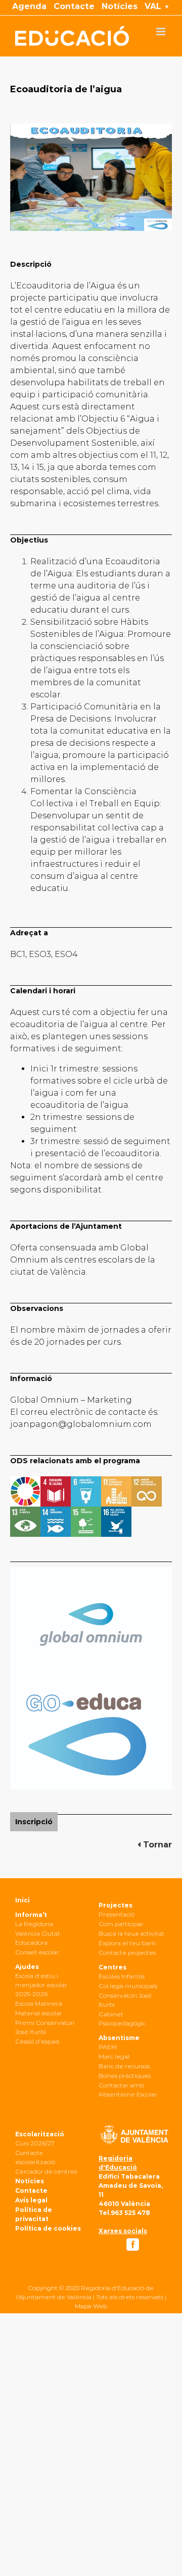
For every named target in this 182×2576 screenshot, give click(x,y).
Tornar (156, 1845)
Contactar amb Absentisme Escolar (128, 2090)
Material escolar (39, 2013)
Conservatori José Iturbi (125, 2000)
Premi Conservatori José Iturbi (45, 2027)
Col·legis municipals (128, 1986)
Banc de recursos (124, 2066)
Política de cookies (48, 2228)
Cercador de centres (46, 2171)
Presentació (117, 1914)
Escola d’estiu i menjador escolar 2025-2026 (41, 1985)
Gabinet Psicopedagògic (122, 2019)
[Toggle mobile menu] (162, 32)
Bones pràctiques (125, 2076)
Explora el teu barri (127, 1943)
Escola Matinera (39, 2003)
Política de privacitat (34, 2214)
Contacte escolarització (35, 2157)
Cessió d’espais (37, 2041)
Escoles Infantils (122, 1976)
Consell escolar (37, 1952)
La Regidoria (34, 1924)
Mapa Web (91, 2306)
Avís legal (31, 2200)
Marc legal (114, 2056)
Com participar (121, 1924)
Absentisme (119, 2038)
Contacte (31, 2191)
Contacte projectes (127, 1953)
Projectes (116, 1905)
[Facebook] (133, 2244)
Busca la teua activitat (131, 1933)
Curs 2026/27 (35, 2143)
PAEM (108, 2047)
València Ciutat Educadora (38, 1938)
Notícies (30, 2181)
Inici (22, 1900)
